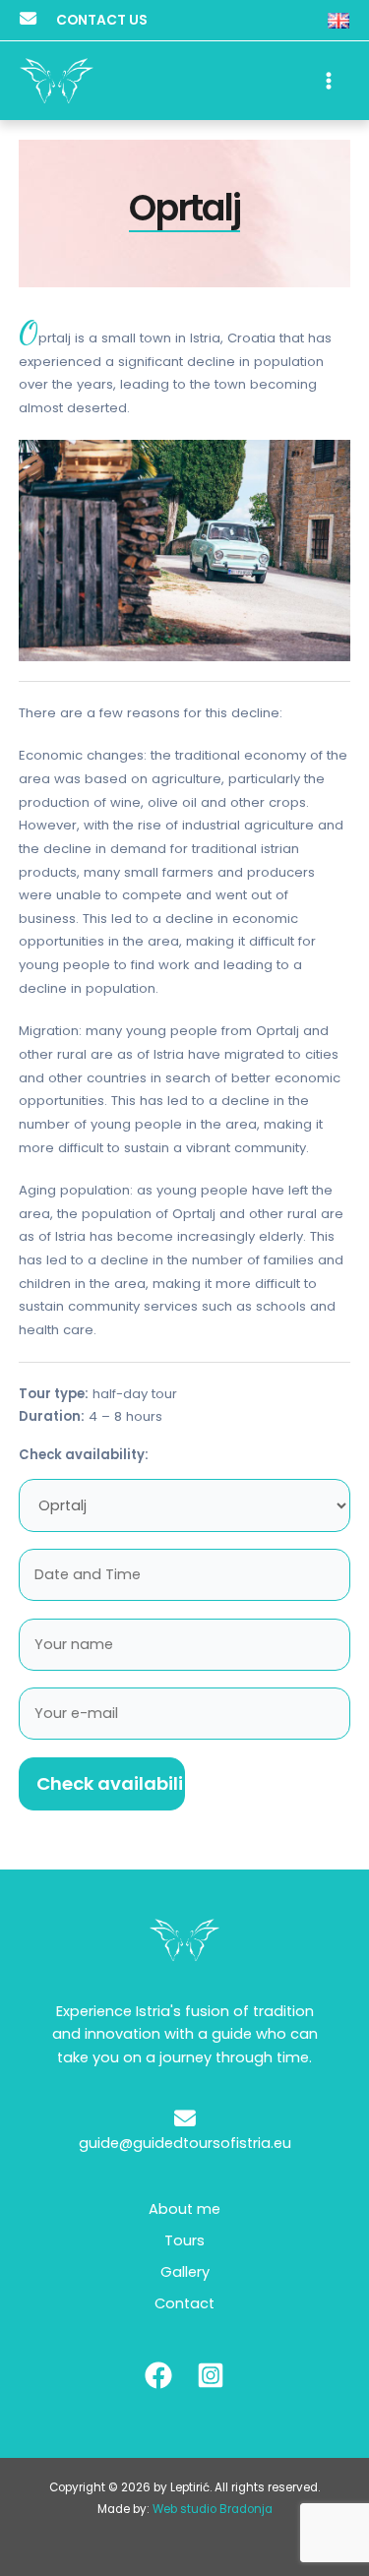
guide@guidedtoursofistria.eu (185, 2143)
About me (184, 2209)
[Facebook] (158, 2375)
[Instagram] (211, 2375)
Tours (184, 2240)
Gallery (185, 2272)
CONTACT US (102, 20)
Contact (184, 2303)
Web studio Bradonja (213, 2509)
